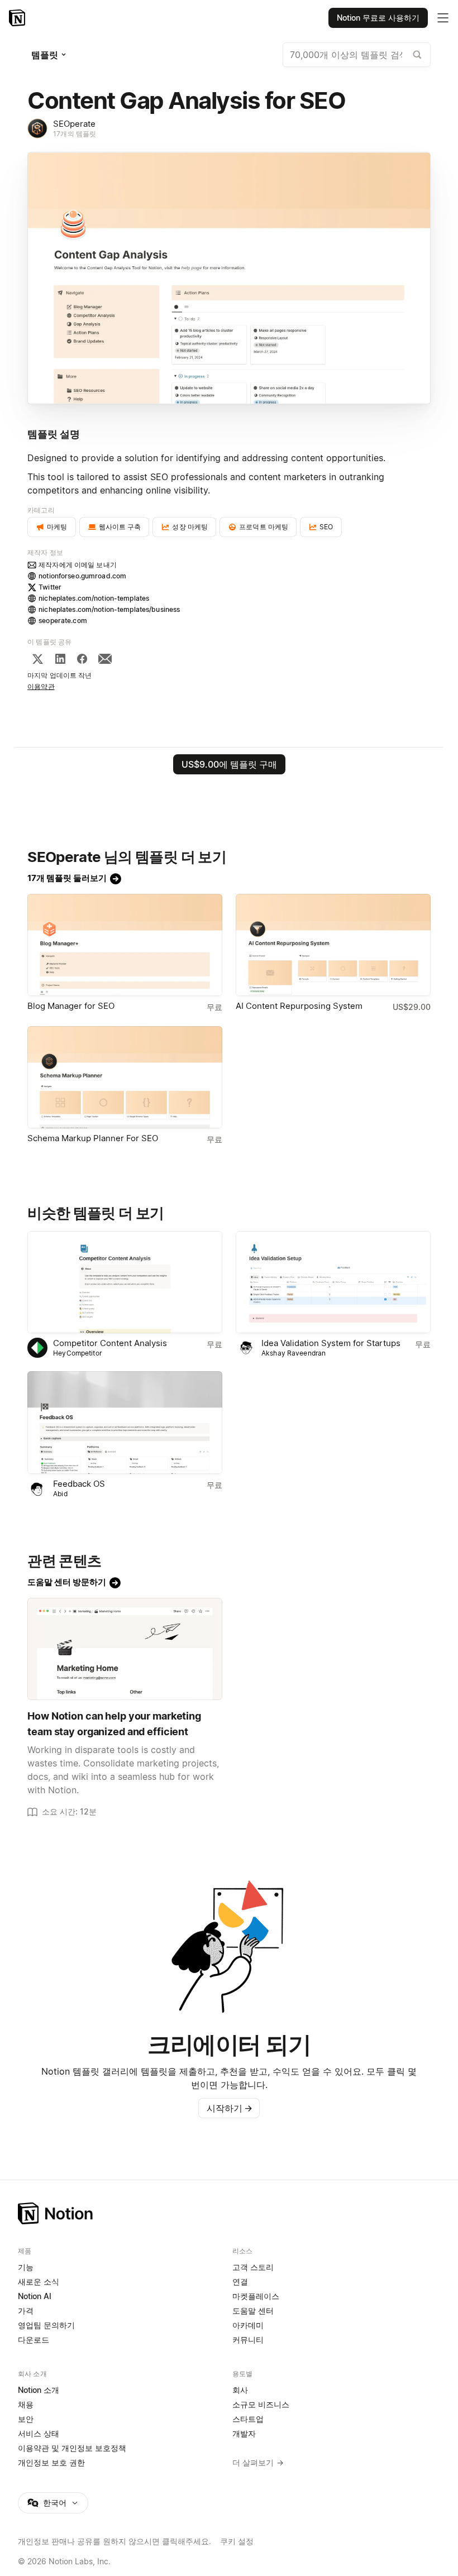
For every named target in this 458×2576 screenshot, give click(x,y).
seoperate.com (63, 621)
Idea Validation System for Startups (331, 1343)
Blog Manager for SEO (71, 1006)
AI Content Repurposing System (299, 1006)
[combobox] (357, 55)
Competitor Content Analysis (110, 1343)
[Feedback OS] (125, 1422)
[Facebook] (82, 659)
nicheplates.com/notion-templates (94, 598)
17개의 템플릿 (75, 134)
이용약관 (41, 686)
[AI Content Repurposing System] (333, 945)
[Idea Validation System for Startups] (333, 1282)
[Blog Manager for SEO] (125, 945)
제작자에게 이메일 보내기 (78, 565)
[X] (37, 659)
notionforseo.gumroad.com (82, 576)
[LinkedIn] (60, 659)
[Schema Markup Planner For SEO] (125, 1077)
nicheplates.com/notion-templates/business (109, 609)
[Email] (105, 659)
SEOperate (74, 124)
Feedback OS (79, 1484)
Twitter (50, 587)
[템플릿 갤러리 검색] (417, 55)
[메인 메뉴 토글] (443, 18)
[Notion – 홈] (18, 18)
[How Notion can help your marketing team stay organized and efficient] (125, 1649)
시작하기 (230, 2108)
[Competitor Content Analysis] (125, 1282)
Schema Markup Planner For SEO (93, 1138)
